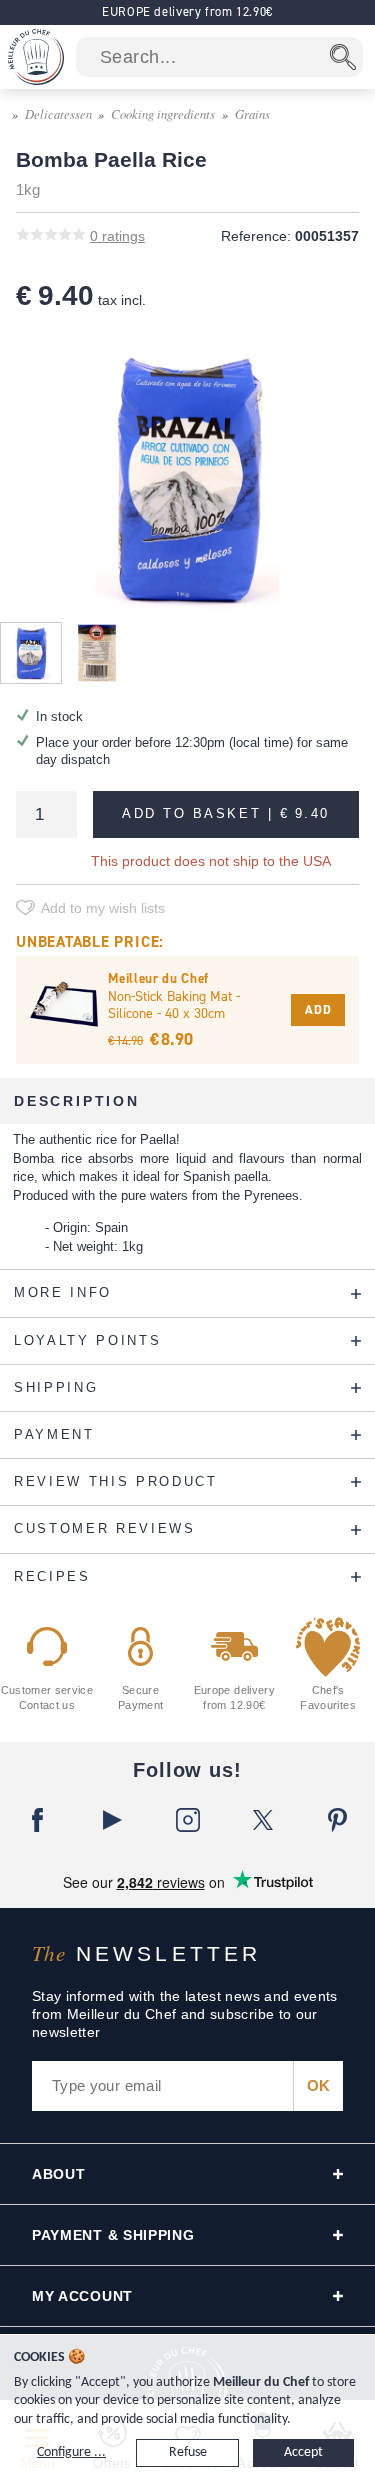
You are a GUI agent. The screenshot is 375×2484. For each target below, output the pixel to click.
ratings (117, 236)
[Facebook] (37, 1820)
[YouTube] (112, 1820)
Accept (303, 2452)
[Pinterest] (337, 1820)
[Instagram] (187, 1820)
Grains (252, 113)
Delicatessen (58, 113)
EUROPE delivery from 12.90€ (187, 11)
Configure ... (71, 2452)
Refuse (188, 2452)
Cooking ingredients (163, 113)
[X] (262, 1820)
